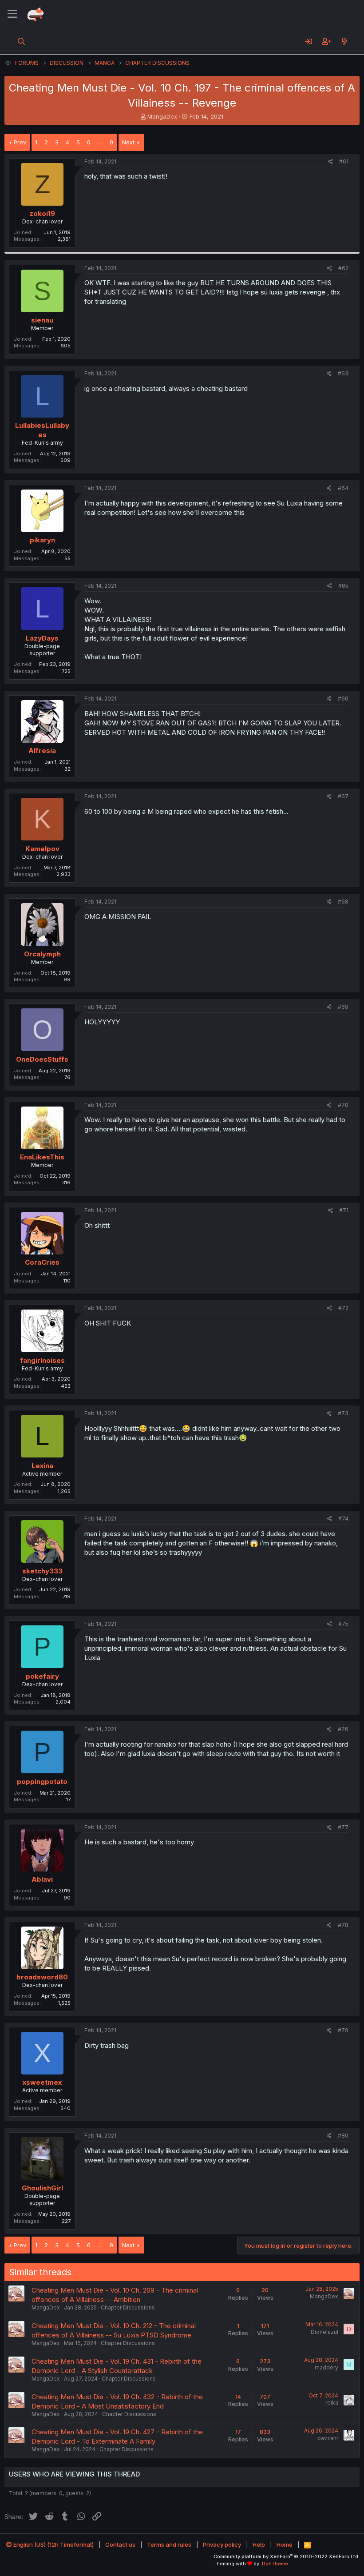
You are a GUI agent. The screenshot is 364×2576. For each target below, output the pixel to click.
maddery (326, 2367)
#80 (343, 2136)
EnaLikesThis (42, 1157)
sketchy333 (42, 1571)
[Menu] (12, 14)
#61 (344, 161)
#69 (343, 1007)
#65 (343, 586)
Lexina (42, 1466)
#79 (343, 2030)
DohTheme (275, 2564)
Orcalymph (42, 954)
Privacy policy (222, 2544)
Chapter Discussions (128, 2307)
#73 (343, 1413)
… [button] (100, 142)
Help (259, 2544)
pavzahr (328, 2438)
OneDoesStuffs (42, 1059)
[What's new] (344, 41)
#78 (343, 1925)
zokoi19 (42, 213)
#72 (343, 1308)
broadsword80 (42, 1977)
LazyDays (42, 638)
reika (332, 2403)
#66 (343, 699)
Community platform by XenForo (287, 2556)
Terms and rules (169, 2544)
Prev (20, 142)
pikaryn (42, 540)
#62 (343, 268)
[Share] (330, 162)
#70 (343, 1105)
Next (128, 142)
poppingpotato (42, 1782)
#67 (343, 796)
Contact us (120, 2544)
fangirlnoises (42, 1360)
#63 (343, 373)
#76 (343, 1729)
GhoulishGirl (42, 2188)
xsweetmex (42, 2082)
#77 (343, 1827)
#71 (344, 1210)
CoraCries (42, 1262)
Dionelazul (324, 2332)
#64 (343, 488)
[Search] (22, 41)
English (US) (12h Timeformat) (53, 2544)
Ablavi (42, 1879)
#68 (343, 902)
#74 (343, 1519)
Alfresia (42, 751)
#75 (343, 1624)
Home (285, 2544)
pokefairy (42, 1676)
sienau (42, 320)
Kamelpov (42, 849)
